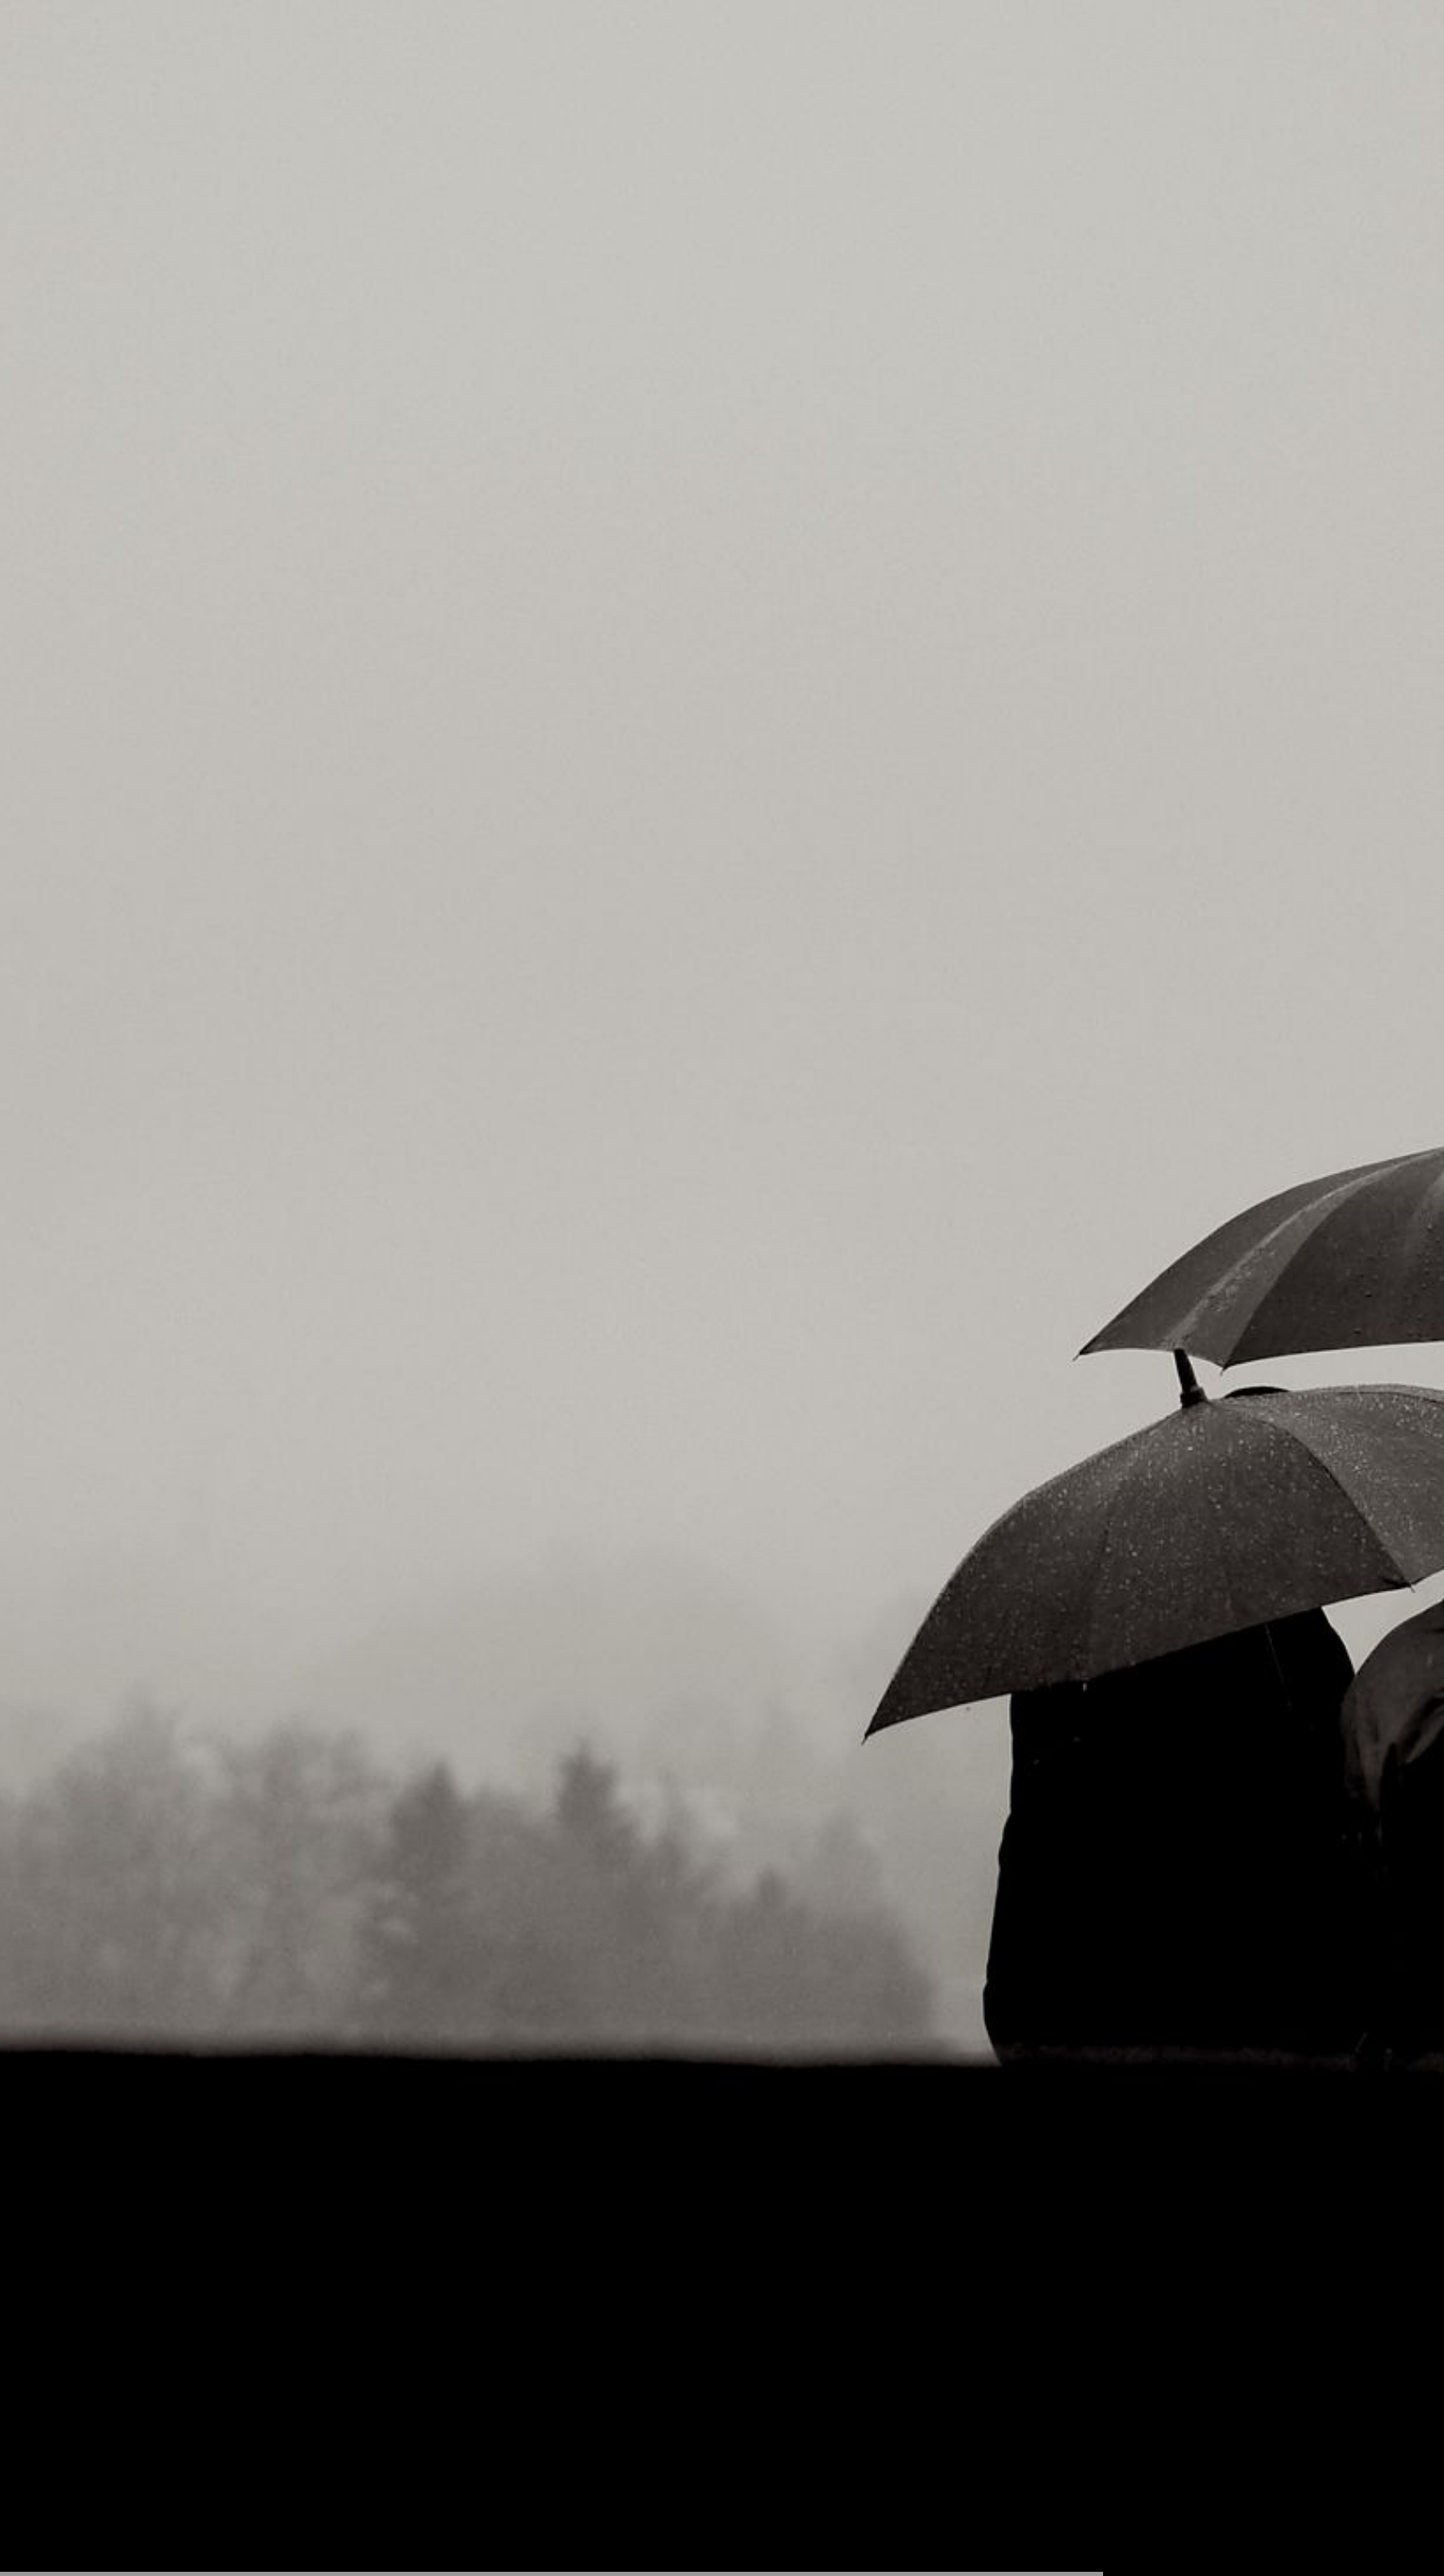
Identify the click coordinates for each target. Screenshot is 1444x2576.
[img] (722, 1288)
